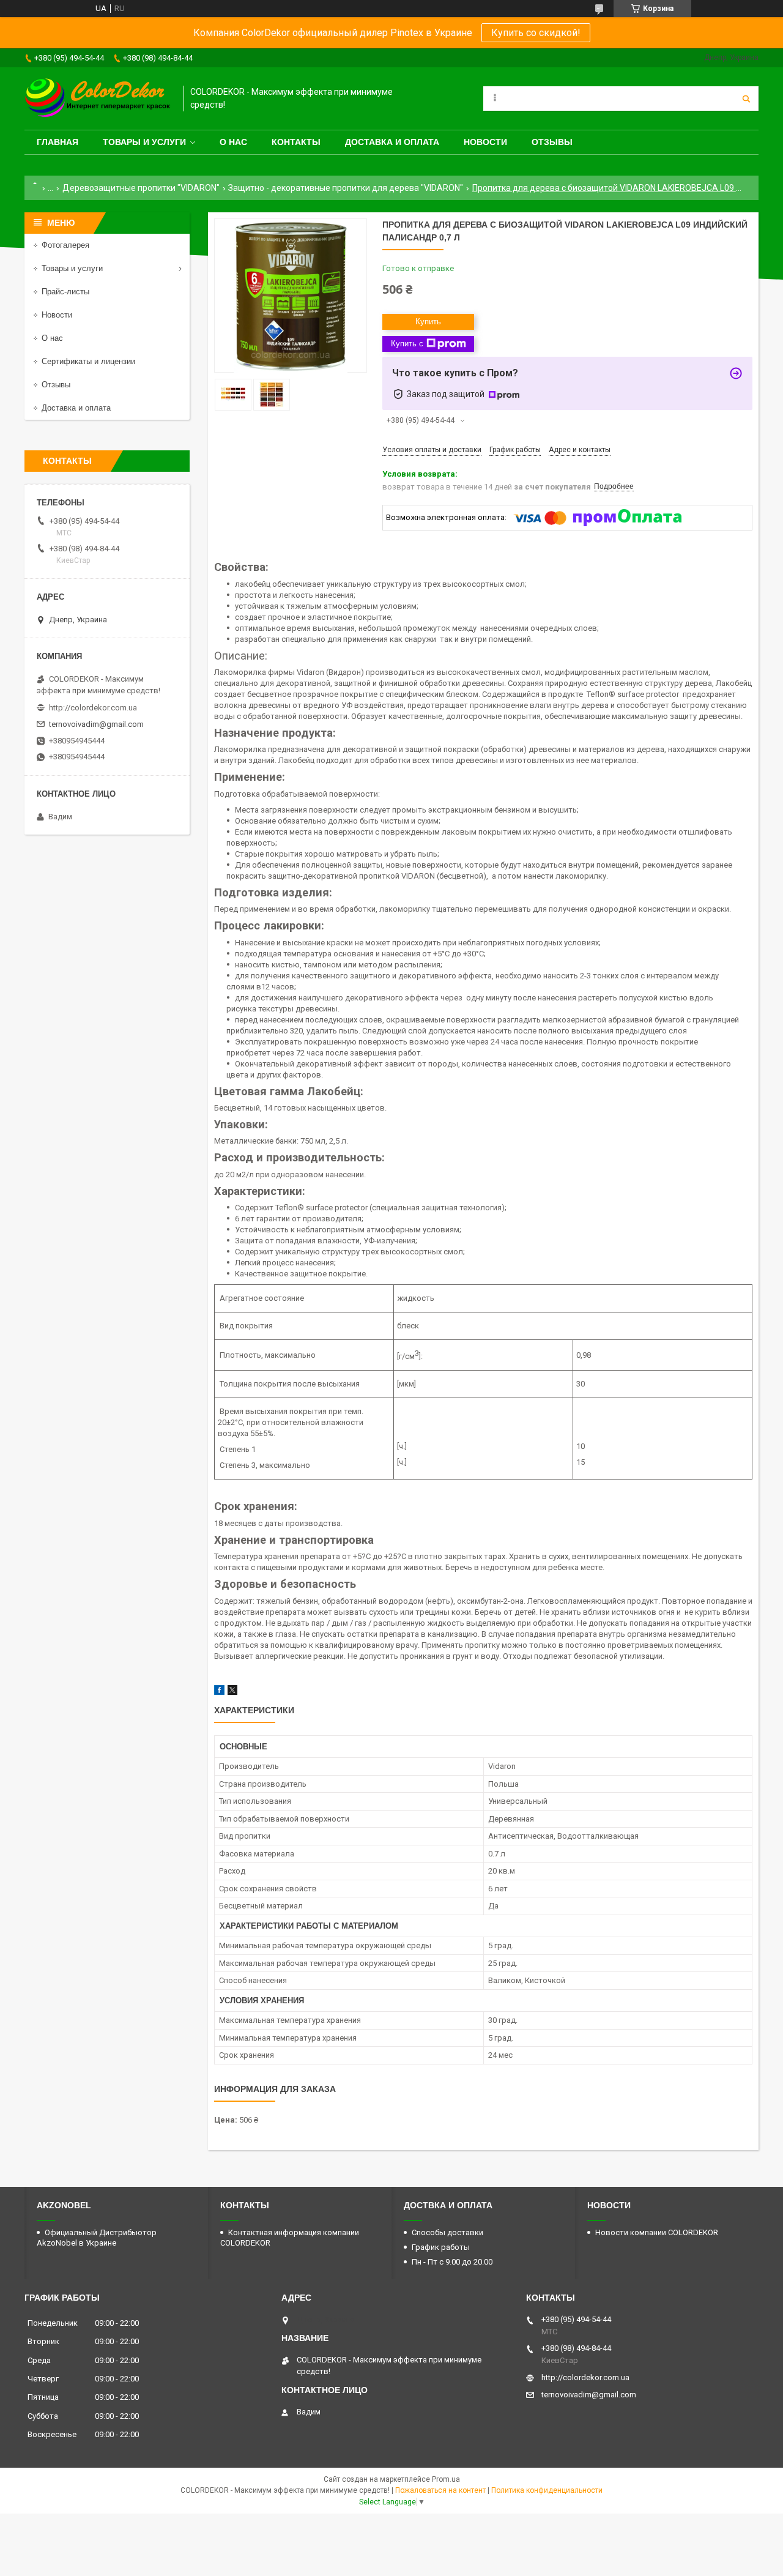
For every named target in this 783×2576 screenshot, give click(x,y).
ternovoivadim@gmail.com (96, 724)
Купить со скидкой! (536, 33)
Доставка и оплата (392, 142)
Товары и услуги (144, 142)
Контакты (296, 142)
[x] (232, 1692)
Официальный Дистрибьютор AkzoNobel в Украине (97, 2238)
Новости (485, 142)
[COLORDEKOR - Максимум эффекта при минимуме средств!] (98, 99)
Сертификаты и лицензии (88, 361)
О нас (233, 142)
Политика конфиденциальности (547, 2490)
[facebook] (219, 1692)
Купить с (407, 344)
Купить (428, 322)
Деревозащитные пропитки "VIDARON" (141, 188)
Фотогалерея (65, 245)
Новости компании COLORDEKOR (657, 2232)
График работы (441, 2247)
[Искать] (746, 99)
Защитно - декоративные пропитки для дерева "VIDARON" (346, 188)
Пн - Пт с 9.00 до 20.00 (452, 2262)
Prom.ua (446, 2479)
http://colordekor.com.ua (93, 708)
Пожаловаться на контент (440, 2490)
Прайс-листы (65, 292)
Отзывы (552, 142)
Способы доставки (447, 2232)
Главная (58, 142)
